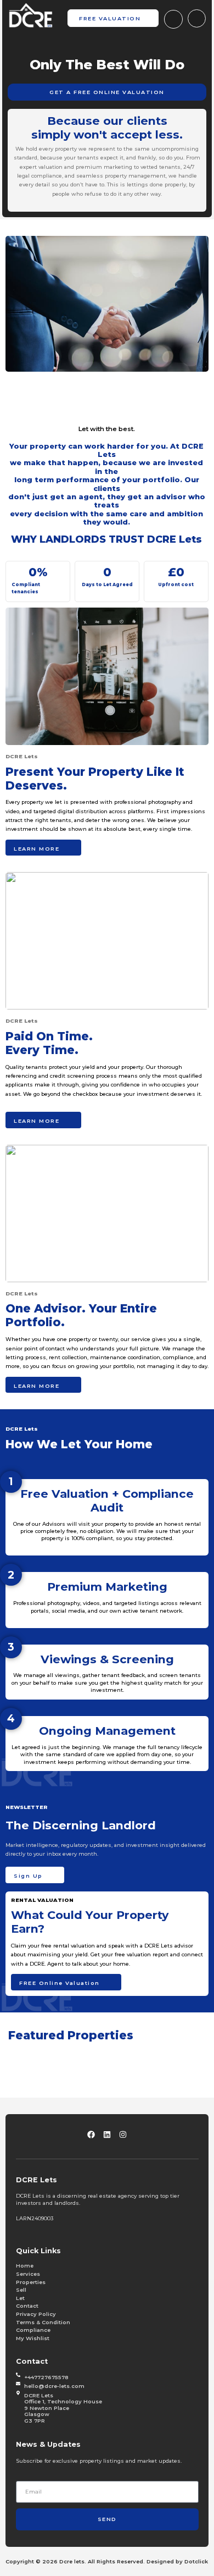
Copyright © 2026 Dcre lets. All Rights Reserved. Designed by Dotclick (107, 2561)
